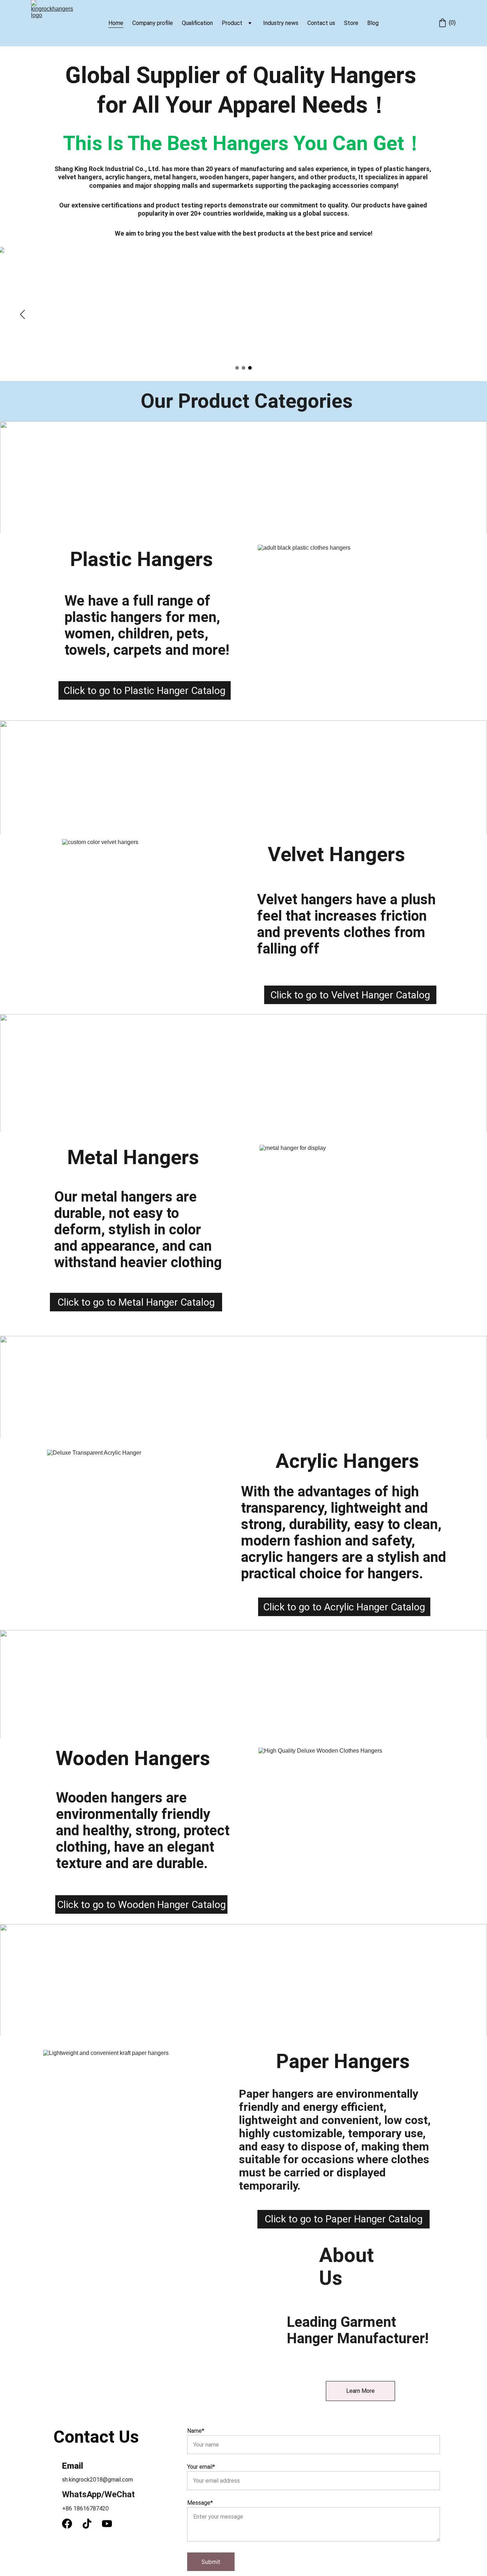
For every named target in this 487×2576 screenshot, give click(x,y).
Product (232, 23)
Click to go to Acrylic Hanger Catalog (344, 1607)
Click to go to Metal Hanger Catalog (136, 1302)
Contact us (321, 23)
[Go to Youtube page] (107, 2524)
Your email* (201, 2467)
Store (351, 23)
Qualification (197, 23)
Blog (373, 23)
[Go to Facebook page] (71, 2524)
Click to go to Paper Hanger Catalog (344, 2219)
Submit (211, 2562)
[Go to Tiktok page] (91, 2524)
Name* (196, 2431)
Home (116, 23)
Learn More (360, 2391)
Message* (200, 2503)
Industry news (281, 23)
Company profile (153, 23)
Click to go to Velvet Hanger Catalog (350, 995)
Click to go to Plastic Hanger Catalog (144, 691)
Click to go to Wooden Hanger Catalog (141, 1905)
